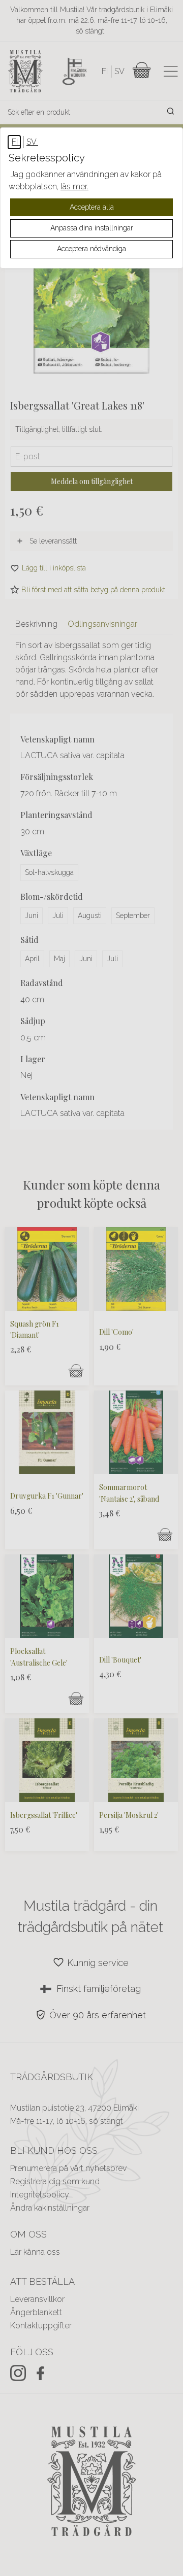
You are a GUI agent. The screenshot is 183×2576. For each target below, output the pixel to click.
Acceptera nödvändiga (91, 249)
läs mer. (74, 187)
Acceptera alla (92, 207)
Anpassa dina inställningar (92, 228)
